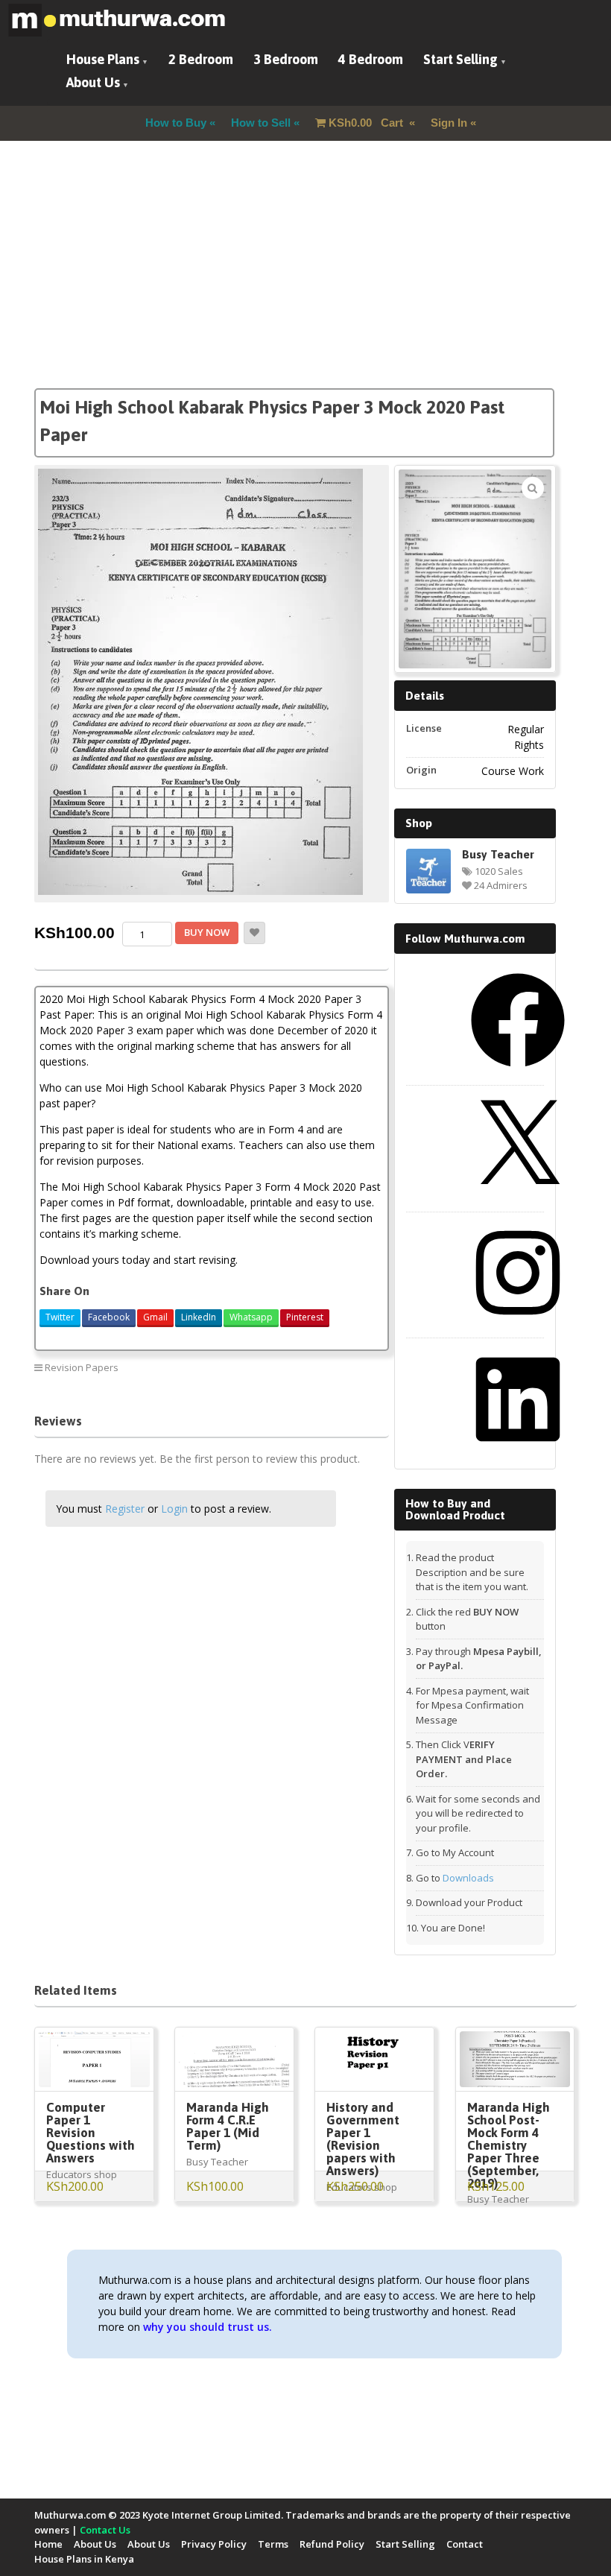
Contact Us (105, 2530)
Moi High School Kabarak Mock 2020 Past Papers (288, 1373)
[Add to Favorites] (254, 933)
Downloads (468, 1878)
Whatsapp (251, 1317)
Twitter (60, 1317)
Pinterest (305, 1317)
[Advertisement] (305, 284)
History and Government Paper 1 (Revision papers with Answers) (363, 2139)
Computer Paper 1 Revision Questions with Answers (91, 2133)
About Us (93, 82)
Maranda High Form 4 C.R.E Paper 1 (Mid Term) (228, 2126)
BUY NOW (207, 932)
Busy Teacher (498, 854)
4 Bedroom (371, 59)
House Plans (103, 59)
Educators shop (82, 2174)
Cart (367, 123)
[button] (533, 488)
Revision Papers (82, 1367)
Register (125, 1509)
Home (48, 2544)
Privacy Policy (214, 2544)
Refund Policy (332, 2544)
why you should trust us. (208, 2327)
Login (174, 1509)
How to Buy (176, 123)
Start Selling (460, 59)
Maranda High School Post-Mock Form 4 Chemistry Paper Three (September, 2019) (509, 2145)
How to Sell (261, 123)
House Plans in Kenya (84, 2559)
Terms (273, 2544)
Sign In (449, 123)
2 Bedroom (201, 59)
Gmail (155, 1317)
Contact (465, 2544)
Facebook (109, 1317)
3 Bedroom (286, 59)
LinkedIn (199, 1317)
